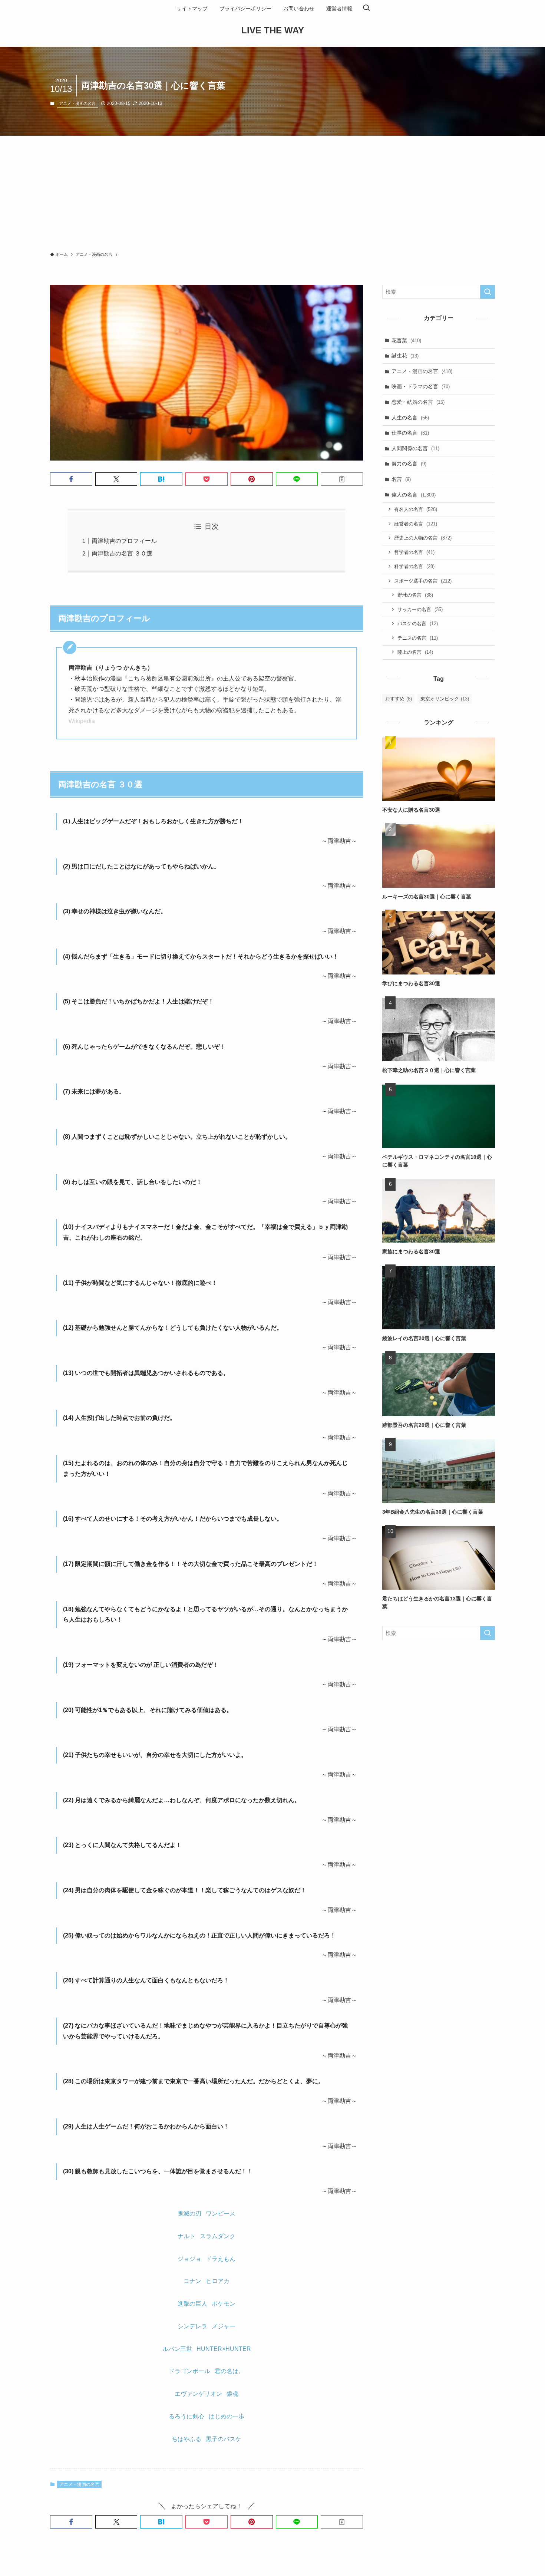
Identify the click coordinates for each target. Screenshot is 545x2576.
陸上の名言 (415, 652)
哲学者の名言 (414, 552)
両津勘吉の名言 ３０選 (122, 553)
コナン (192, 2281)
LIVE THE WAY (273, 30)
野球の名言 (415, 595)
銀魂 (232, 2394)
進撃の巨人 (192, 2304)
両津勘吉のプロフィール (124, 541)
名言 (401, 479)
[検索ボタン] (366, 9)
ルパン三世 (177, 2349)
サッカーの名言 (420, 609)
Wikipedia (82, 721)
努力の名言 (409, 464)
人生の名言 (410, 418)
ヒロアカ (218, 2281)
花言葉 (406, 340)
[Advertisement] (272, 191)
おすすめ (399, 699)
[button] (71, 479)
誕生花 (405, 356)
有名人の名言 (416, 509)
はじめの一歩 (227, 2416)
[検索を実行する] (488, 292)
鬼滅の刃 (189, 2214)
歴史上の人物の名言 (423, 538)
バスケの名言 (418, 624)
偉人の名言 (414, 495)
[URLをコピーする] (342, 479)
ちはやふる (186, 2439)
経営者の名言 (416, 524)
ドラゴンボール (189, 2371)
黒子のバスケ (224, 2439)
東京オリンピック (445, 699)
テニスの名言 (418, 638)
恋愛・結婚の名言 (418, 402)
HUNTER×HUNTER (224, 2349)
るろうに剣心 (186, 2416)
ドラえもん (221, 2259)
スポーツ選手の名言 (423, 581)
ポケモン (224, 2304)
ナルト (186, 2236)
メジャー (224, 2326)
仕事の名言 (410, 433)
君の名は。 (229, 2371)
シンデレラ (192, 2326)
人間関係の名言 (415, 448)
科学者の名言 (414, 566)
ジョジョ (189, 2259)
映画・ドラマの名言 (421, 386)
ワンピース (221, 2214)
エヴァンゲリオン (198, 2394)
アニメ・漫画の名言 (77, 103)
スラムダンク (218, 2236)
